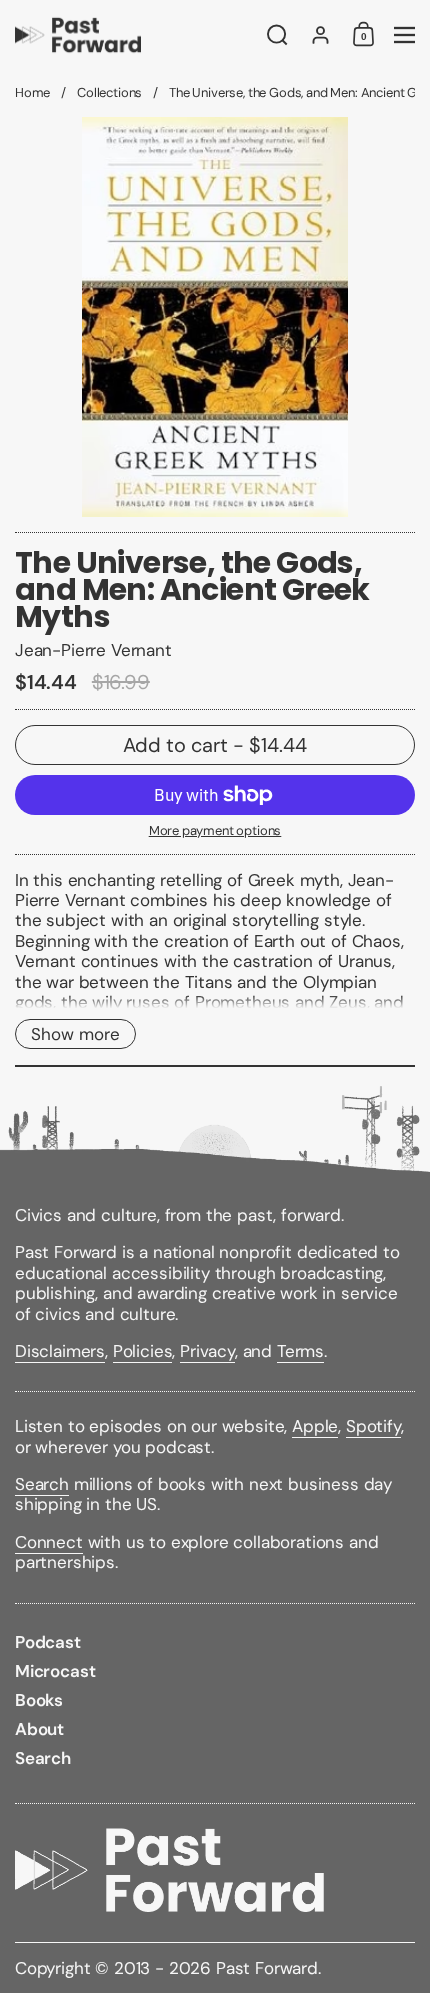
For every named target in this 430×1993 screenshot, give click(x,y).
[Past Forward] (134, 35)
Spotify (373, 1426)
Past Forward (267, 1968)
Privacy (207, 1351)
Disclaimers (60, 1351)
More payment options (215, 831)
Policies (143, 1351)
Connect (49, 1542)
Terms (300, 1351)
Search (42, 1484)
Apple (315, 1426)
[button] (277, 35)
